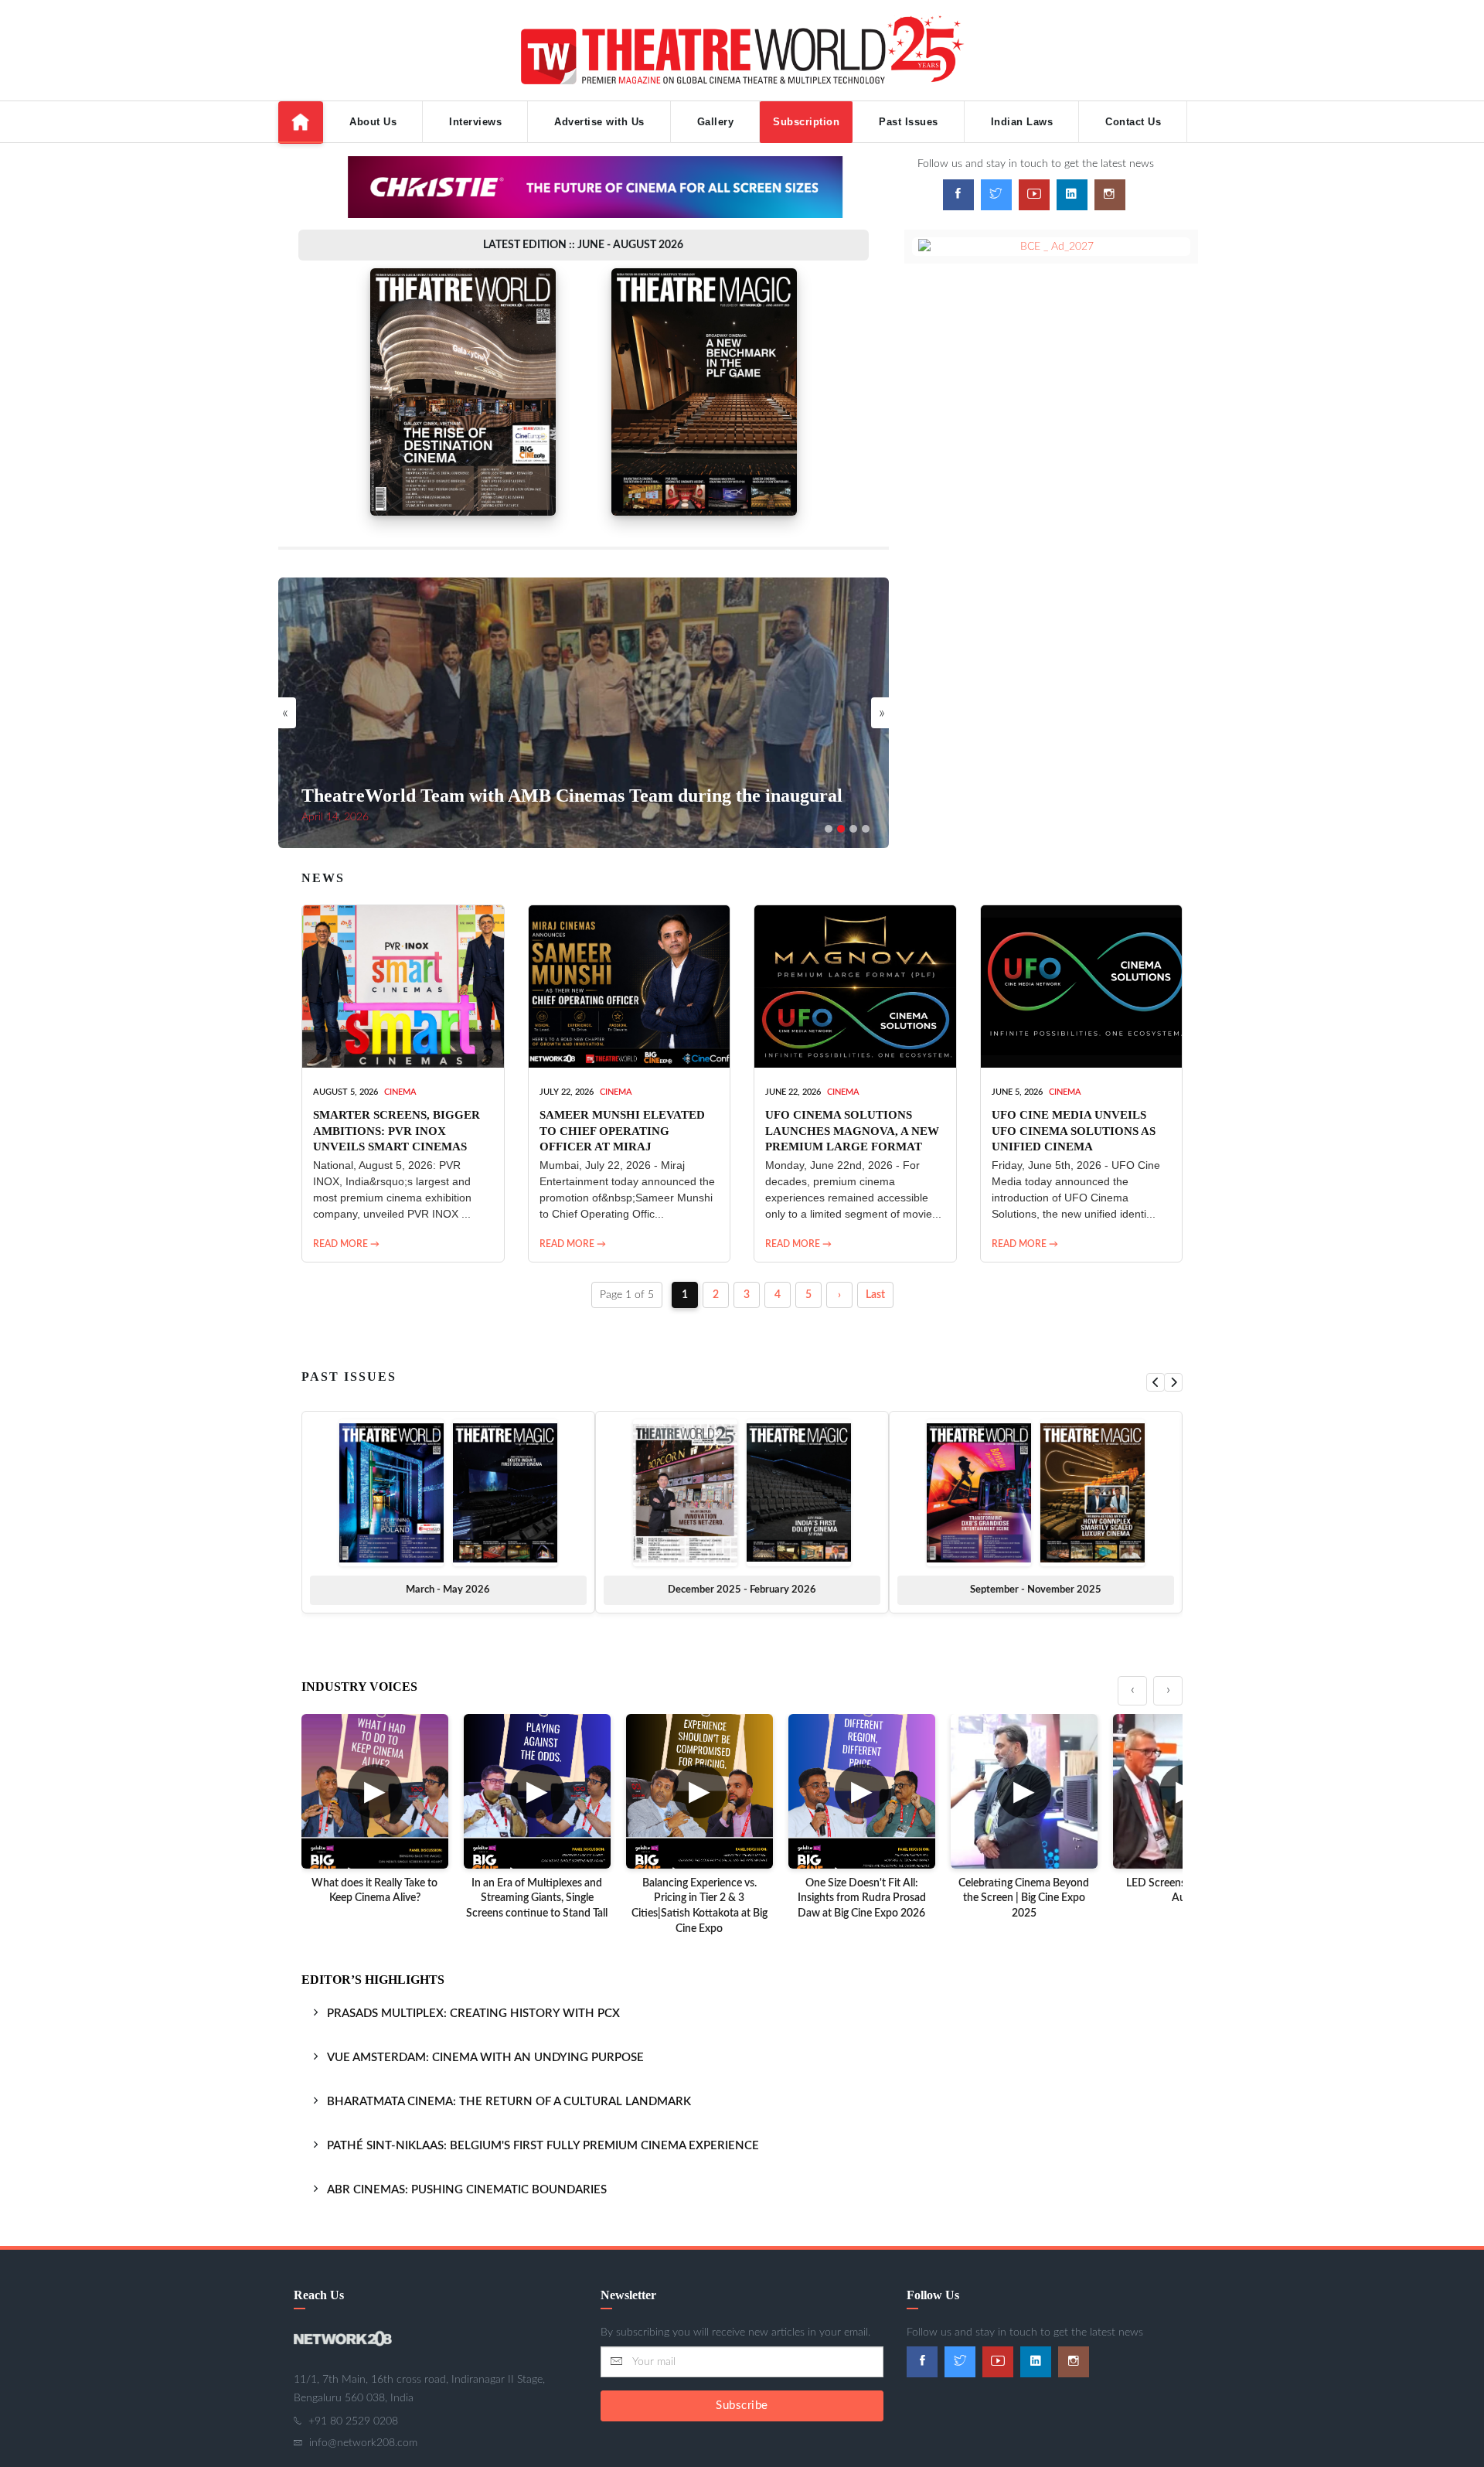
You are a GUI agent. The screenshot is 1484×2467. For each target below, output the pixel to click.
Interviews (475, 122)
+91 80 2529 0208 (353, 2421)
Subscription (806, 122)
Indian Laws (1022, 122)
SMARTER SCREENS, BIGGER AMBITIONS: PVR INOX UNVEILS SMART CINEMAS (397, 1131)
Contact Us (1133, 122)
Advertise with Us (599, 122)
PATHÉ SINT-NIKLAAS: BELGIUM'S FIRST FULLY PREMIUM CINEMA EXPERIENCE (543, 2146)
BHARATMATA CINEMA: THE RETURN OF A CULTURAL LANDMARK (509, 2102)
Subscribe (742, 2406)
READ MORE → (346, 1244)
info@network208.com (363, 2443)
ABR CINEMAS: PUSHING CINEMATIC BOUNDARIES (467, 2190)
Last (875, 1295)
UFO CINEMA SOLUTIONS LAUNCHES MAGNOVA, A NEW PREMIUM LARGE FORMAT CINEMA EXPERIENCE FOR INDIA (852, 1146)
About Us (373, 122)
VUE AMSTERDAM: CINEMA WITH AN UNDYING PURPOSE (485, 2058)
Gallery (716, 122)
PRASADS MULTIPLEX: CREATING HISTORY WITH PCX (473, 2014)
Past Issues (909, 122)
